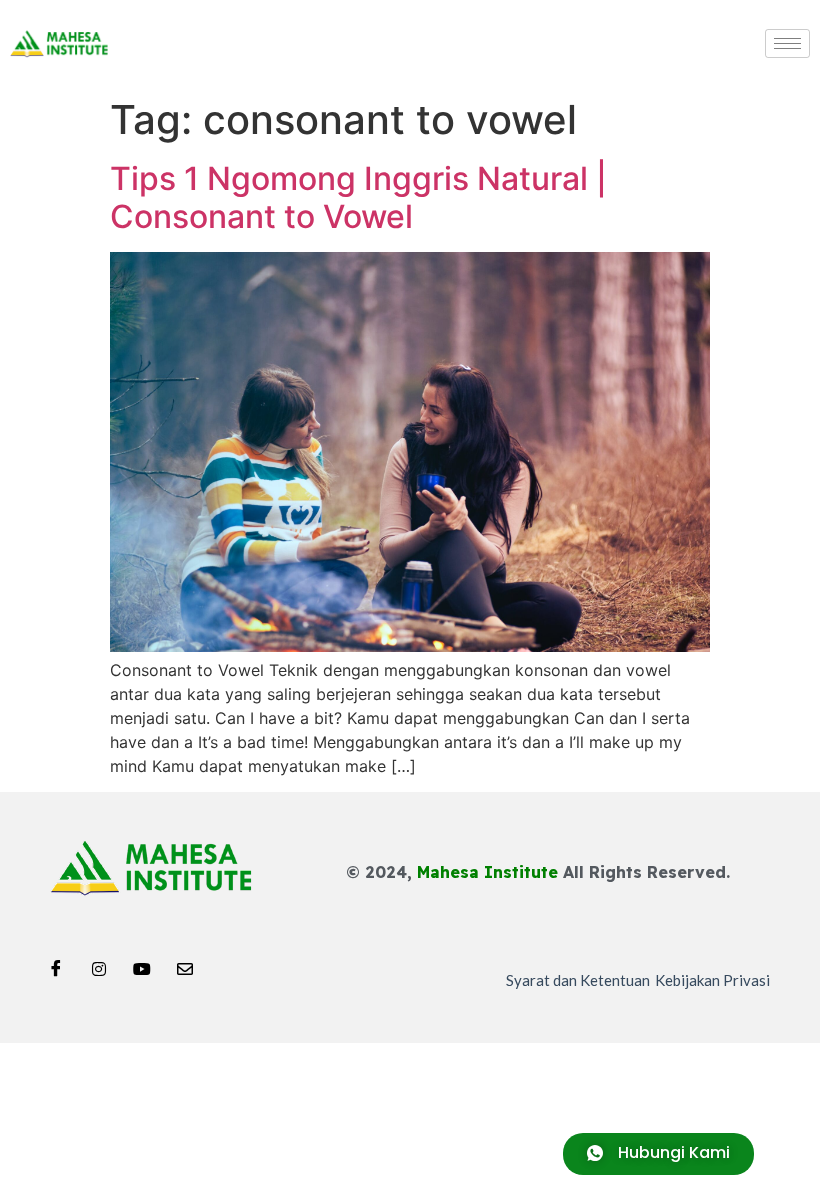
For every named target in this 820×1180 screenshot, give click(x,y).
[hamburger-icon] (787, 43)
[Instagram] (99, 963)
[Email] (185, 963)
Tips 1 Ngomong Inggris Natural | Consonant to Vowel (358, 197)
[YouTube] (142, 963)
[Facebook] (56, 963)
